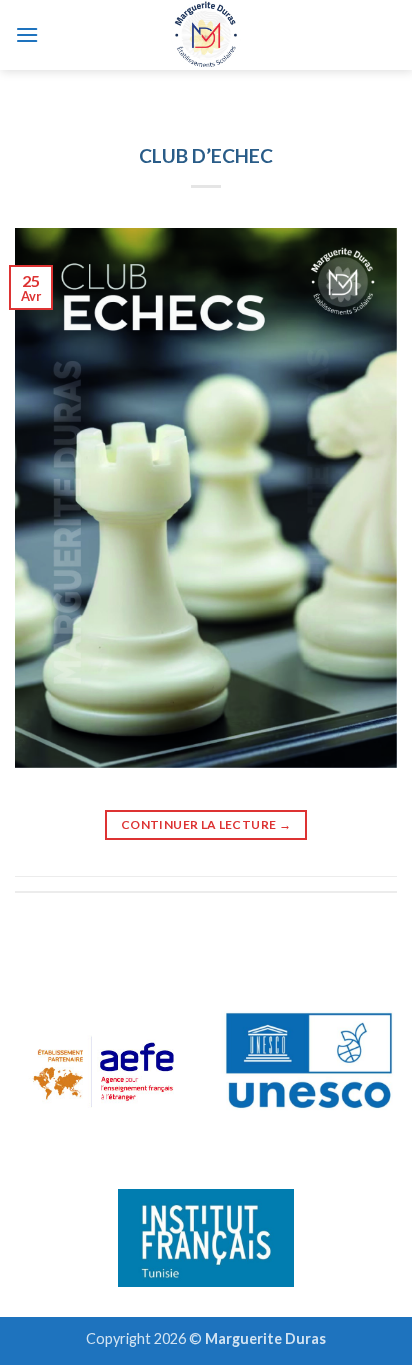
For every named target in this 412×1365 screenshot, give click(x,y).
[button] (27, 34)
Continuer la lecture (206, 824)
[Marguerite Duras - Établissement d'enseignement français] (206, 35)
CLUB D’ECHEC (206, 155)
